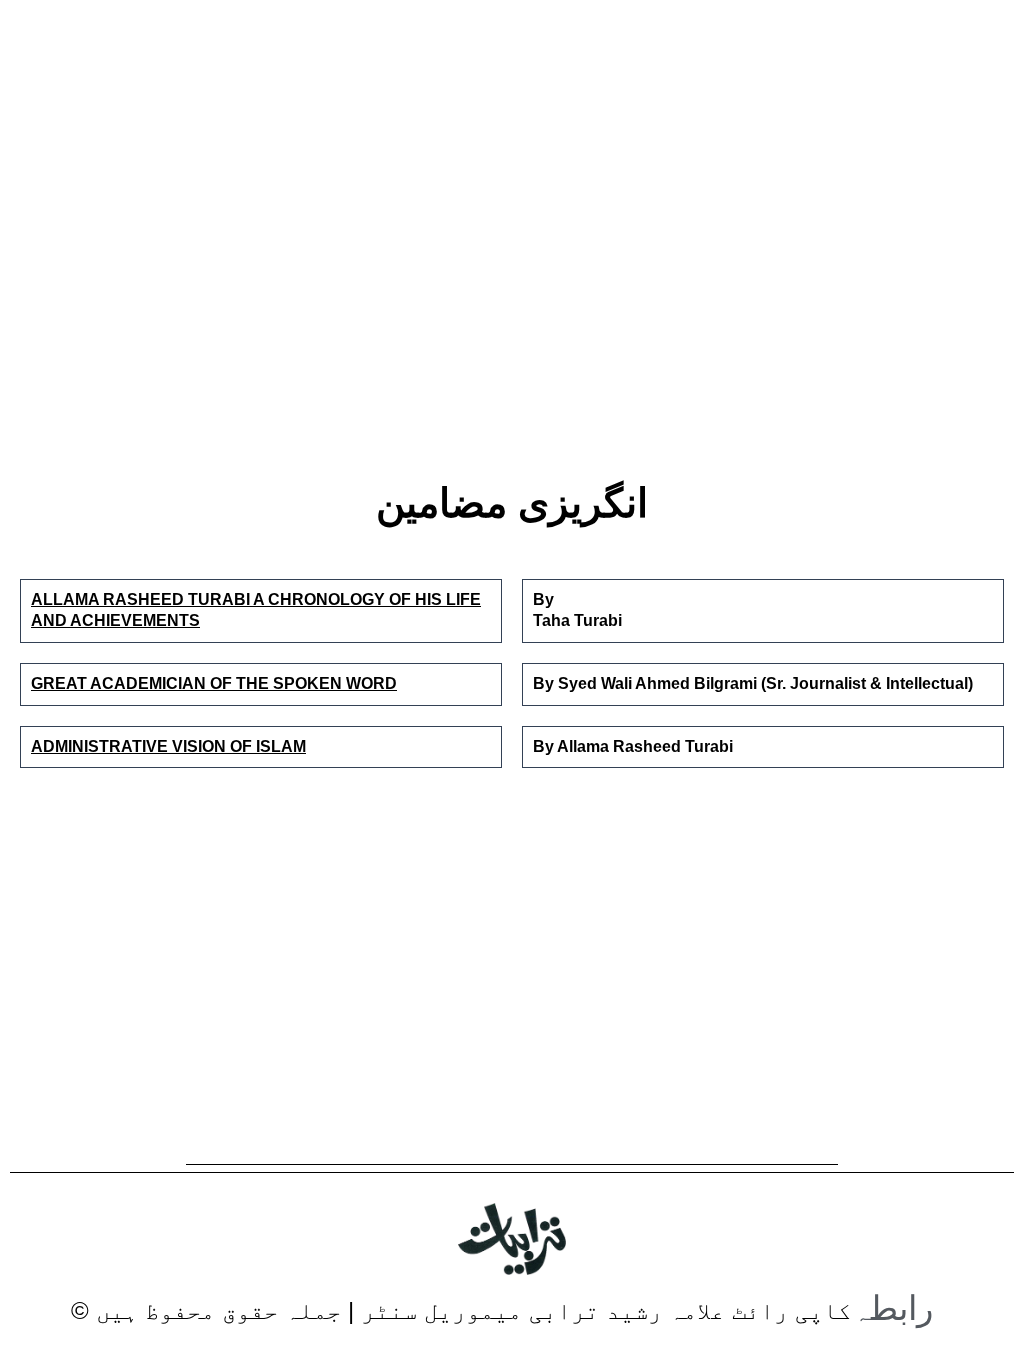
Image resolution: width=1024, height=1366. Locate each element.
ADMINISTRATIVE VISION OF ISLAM (168, 746)
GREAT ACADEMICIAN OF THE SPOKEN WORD (214, 683)
